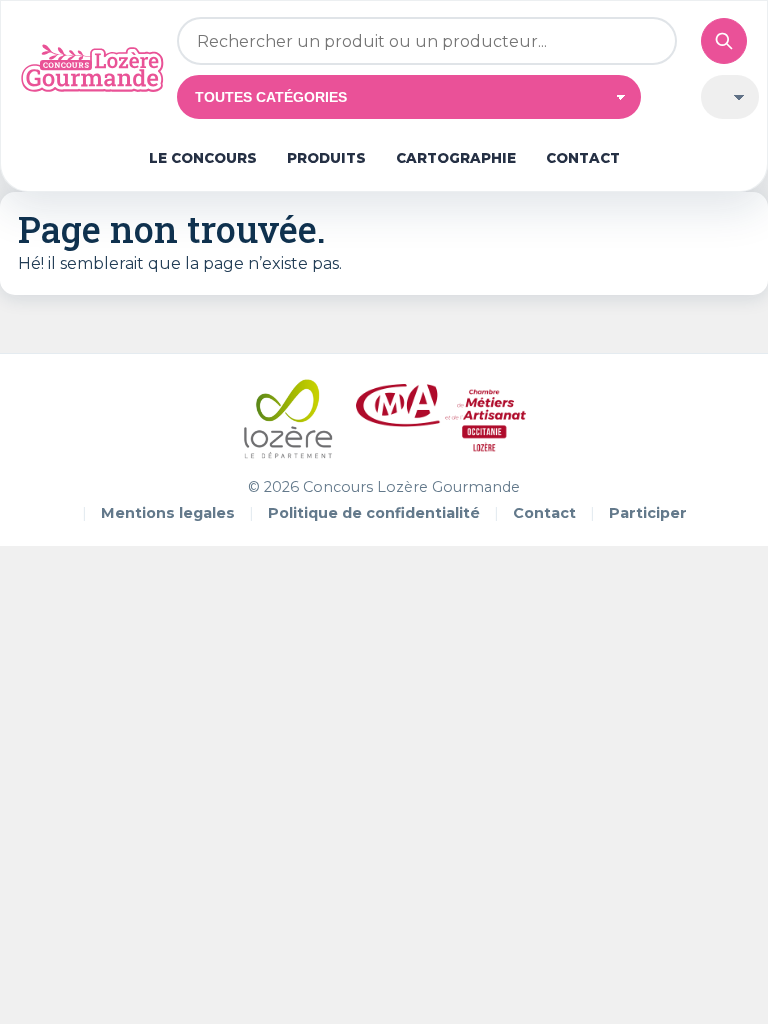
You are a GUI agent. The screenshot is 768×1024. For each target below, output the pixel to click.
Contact (583, 158)
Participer (648, 513)
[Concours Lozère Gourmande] (92, 68)
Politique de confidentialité (374, 513)
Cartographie (456, 158)
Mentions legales (168, 513)
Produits (326, 158)
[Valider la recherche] (724, 41)
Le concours (203, 158)
